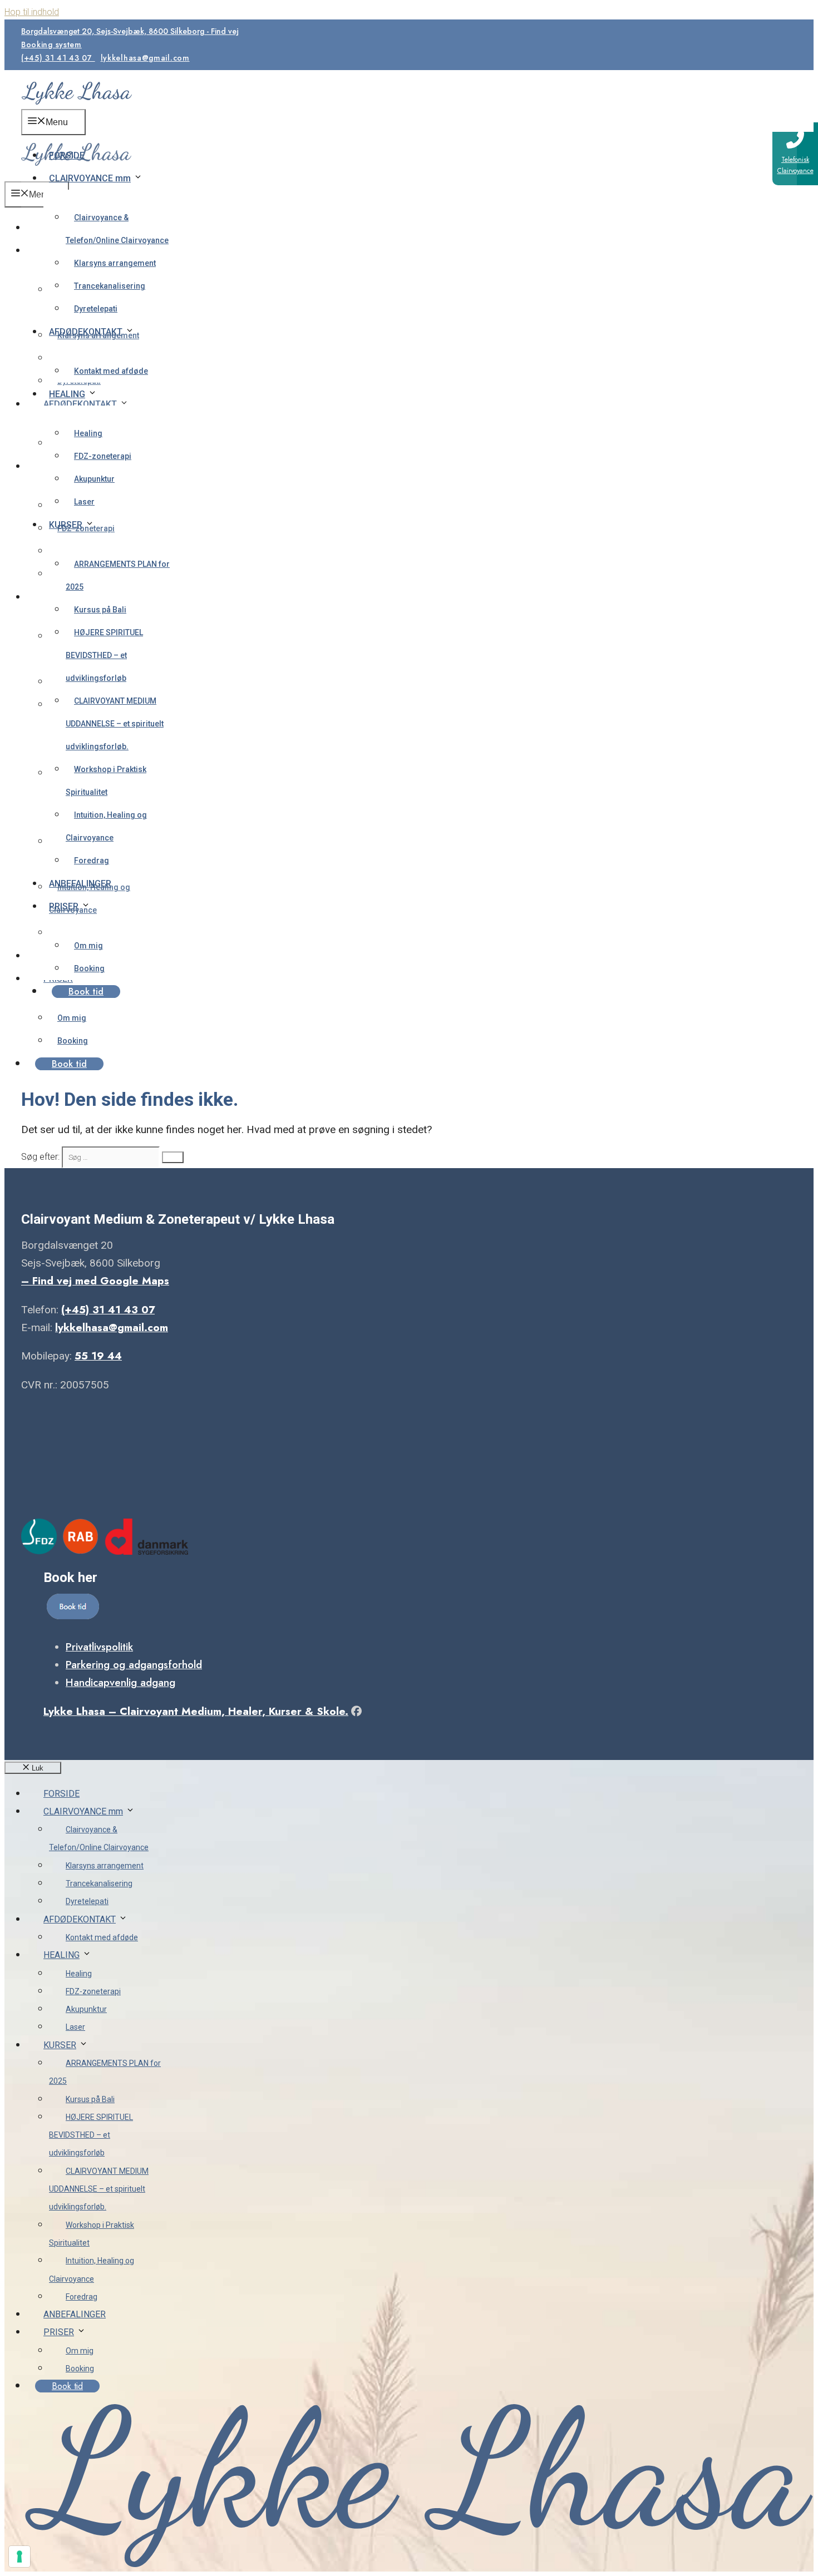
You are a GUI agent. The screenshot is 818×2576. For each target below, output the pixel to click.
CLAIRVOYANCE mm (90, 178)
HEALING (67, 394)
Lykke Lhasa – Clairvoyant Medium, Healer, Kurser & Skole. (196, 1711)
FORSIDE (67, 155)
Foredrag (92, 861)
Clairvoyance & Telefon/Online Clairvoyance (117, 229)
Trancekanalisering (110, 286)
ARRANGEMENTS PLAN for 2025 (118, 575)
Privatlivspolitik (99, 1647)
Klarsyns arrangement (115, 263)
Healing (88, 433)
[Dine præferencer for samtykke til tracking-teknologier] (19, 2557)
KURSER (66, 525)
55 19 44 (98, 1356)
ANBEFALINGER (80, 884)
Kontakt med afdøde (111, 371)
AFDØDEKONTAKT (86, 332)
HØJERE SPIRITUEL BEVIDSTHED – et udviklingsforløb (104, 655)
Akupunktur (94, 479)
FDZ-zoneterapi (103, 456)
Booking (89, 968)
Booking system (51, 45)
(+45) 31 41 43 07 (58, 58)
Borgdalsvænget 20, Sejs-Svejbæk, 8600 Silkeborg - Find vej (130, 31)
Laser (84, 502)
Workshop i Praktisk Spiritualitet (106, 781)
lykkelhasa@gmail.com (145, 58)
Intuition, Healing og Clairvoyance (106, 826)
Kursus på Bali (100, 610)
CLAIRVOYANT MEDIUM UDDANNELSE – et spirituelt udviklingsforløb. (115, 724)
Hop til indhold (32, 12)
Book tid (86, 992)
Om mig (88, 946)
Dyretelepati (96, 309)
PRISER (64, 906)
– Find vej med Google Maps (95, 1281)
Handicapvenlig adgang (120, 1682)
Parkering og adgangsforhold (134, 1665)
